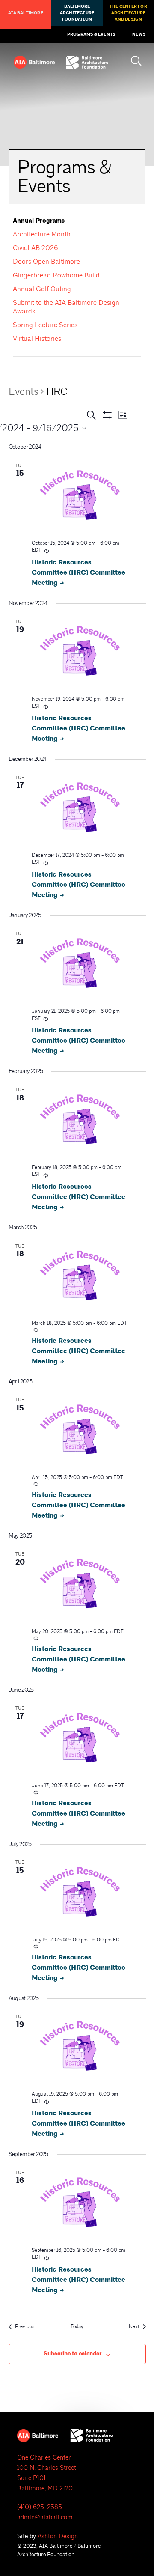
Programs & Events (91, 34)
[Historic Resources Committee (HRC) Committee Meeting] (80, 497)
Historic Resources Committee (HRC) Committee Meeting (78, 573)
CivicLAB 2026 (36, 248)
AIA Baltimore (26, 13)
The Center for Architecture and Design (128, 13)
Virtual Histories (37, 339)
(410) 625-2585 (40, 2507)
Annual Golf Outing (42, 289)
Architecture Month (42, 234)
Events (24, 391)
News (139, 34)
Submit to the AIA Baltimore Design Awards (66, 307)
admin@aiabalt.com (45, 2518)
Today (77, 2327)
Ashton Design (58, 2536)
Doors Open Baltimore (46, 262)
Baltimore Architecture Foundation (77, 13)
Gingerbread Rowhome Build (56, 275)
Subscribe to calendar (73, 2354)
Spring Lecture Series (45, 325)
